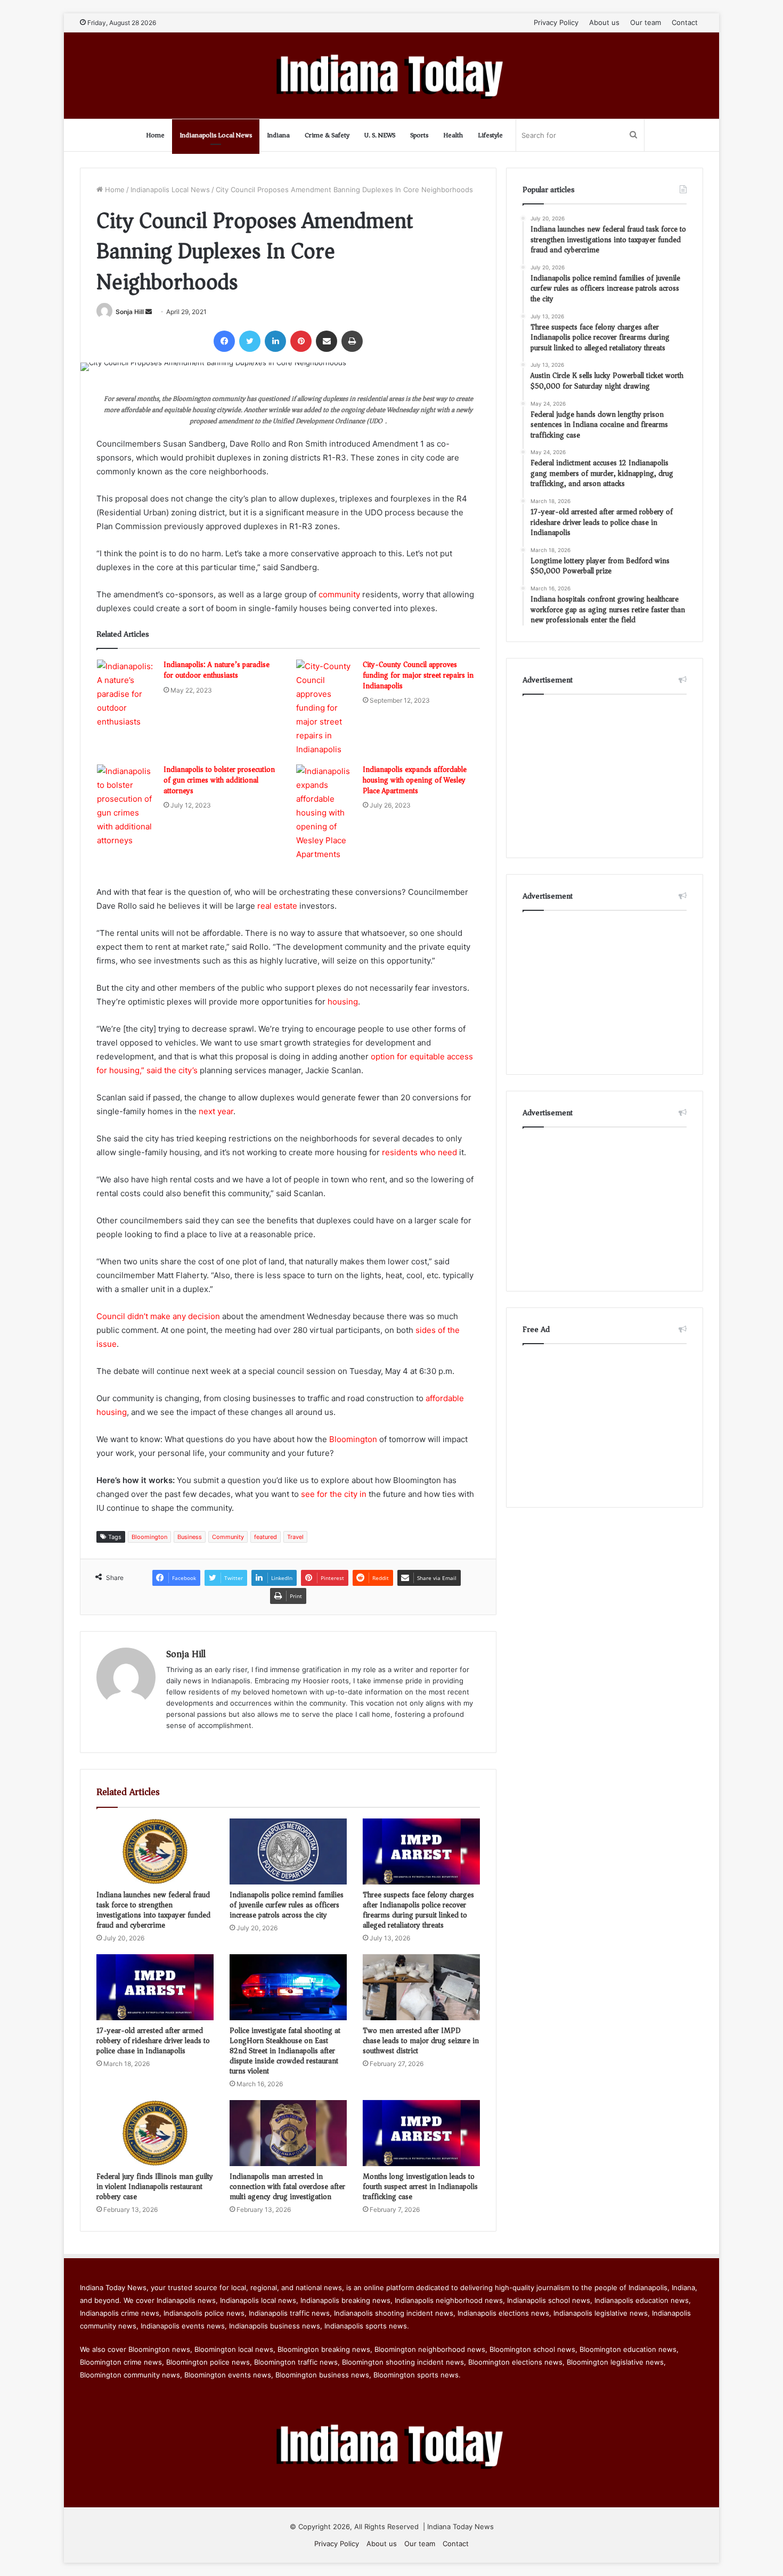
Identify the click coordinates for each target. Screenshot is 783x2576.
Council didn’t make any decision (158, 1316)
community (339, 594)
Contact (685, 22)
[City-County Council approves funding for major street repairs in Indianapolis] (325, 708)
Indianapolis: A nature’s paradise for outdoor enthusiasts (217, 670)
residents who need (419, 1152)
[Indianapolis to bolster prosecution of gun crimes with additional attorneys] (126, 806)
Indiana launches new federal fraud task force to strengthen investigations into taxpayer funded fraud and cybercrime (153, 1910)
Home (155, 135)
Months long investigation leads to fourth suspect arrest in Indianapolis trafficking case (420, 2187)
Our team (646, 22)
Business (190, 1537)
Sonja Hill (130, 312)
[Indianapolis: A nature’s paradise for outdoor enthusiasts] (126, 694)
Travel (295, 1537)
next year (216, 1111)
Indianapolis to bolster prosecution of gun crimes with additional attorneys (219, 780)
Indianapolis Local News (216, 135)
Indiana (278, 135)
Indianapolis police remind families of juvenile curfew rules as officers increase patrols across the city (287, 1905)
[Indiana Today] (391, 76)
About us (604, 22)
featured (266, 1537)
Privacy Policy (556, 22)
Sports (419, 135)
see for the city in (334, 1494)
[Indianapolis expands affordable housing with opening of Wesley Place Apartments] (325, 813)
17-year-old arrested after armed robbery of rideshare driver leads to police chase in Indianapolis (153, 2041)
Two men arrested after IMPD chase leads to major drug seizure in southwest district (421, 2041)
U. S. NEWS (380, 135)
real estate (277, 906)
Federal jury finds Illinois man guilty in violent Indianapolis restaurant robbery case (155, 2187)
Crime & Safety (327, 135)
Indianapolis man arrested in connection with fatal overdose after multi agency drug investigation (287, 2187)
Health (453, 135)
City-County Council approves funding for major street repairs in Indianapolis (418, 675)
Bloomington (353, 1439)
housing (343, 1002)
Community (228, 1537)
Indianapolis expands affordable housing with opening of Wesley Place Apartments (415, 780)
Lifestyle (490, 135)
